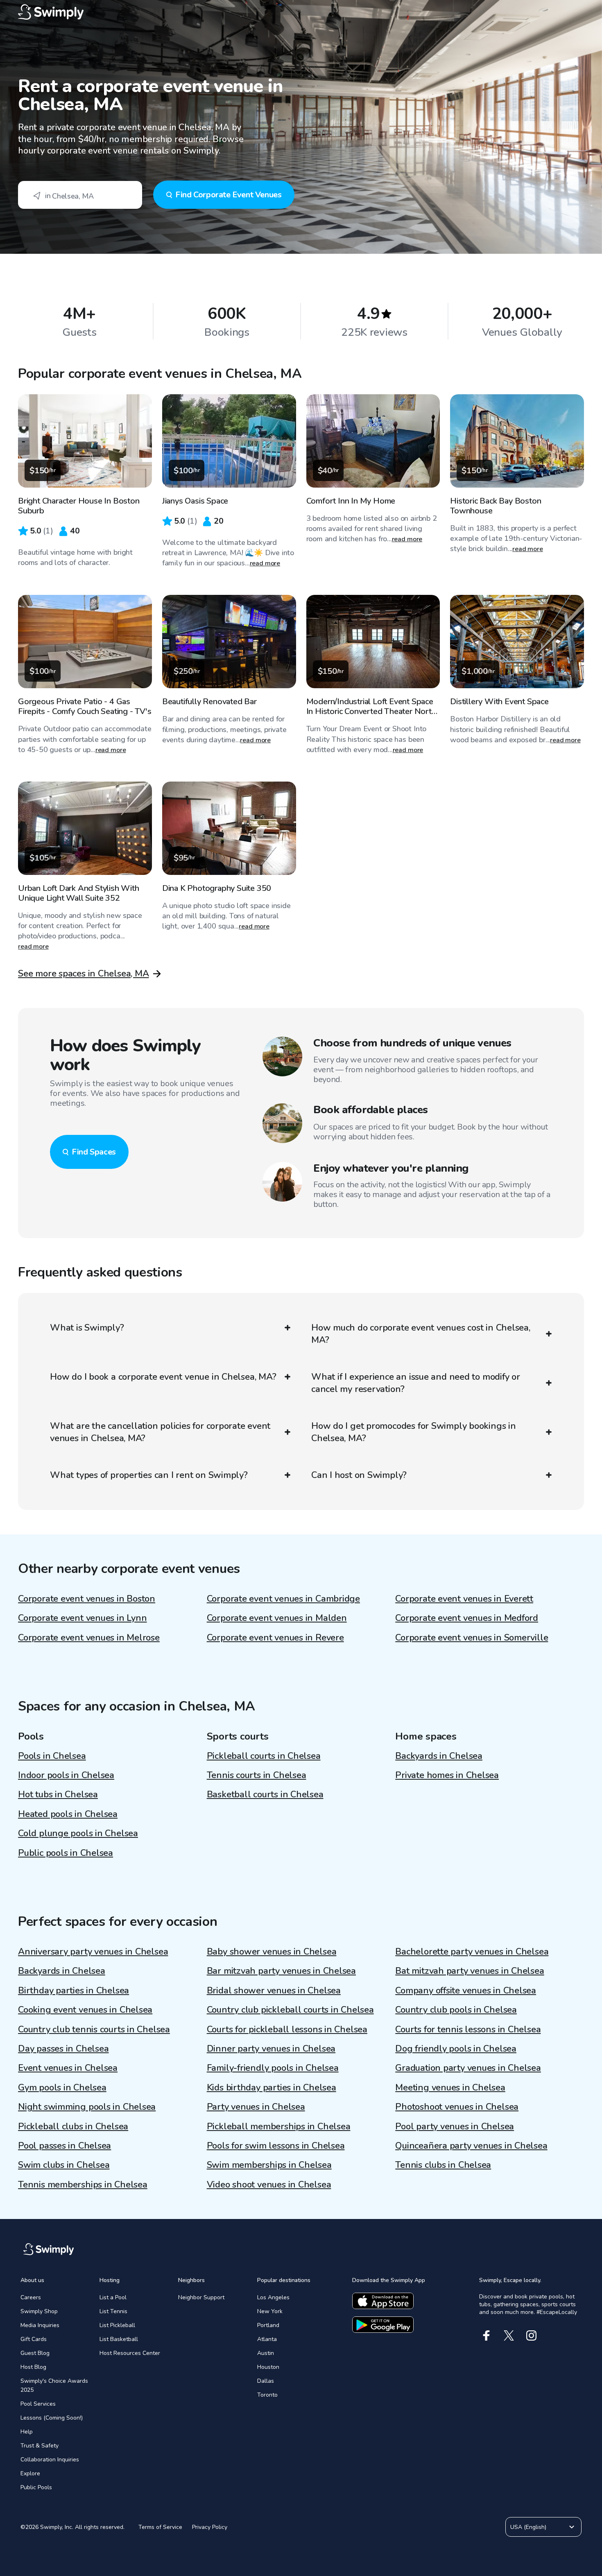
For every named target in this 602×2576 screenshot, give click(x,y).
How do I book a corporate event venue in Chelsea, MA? (163, 1377)
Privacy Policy (210, 2527)
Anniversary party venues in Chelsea (93, 1952)
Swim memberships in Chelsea (269, 2165)
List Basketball (119, 2339)
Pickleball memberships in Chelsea (279, 2126)
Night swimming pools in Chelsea (87, 2107)
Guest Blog (35, 2353)
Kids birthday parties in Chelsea (272, 2088)
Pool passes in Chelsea (64, 2146)
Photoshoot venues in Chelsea (457, 2107)
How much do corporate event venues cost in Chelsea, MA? (421, 1334)
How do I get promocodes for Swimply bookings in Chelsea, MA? (414, 1432)
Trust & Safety (40, 2446)
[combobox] (80, 195)
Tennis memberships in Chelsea (83, 2185)
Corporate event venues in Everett (464, 1599)
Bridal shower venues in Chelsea (274, 1991)
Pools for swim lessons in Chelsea (276, 2146)
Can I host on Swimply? (359, 1475)
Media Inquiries (40, 2325)
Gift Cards (34, 2339)
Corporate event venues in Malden (277, 1618)
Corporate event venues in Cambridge (283, 1599)
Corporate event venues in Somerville (472, 1638)
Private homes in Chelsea (447, 1775)
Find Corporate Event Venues (228, 195)
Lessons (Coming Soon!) (52, 2418)
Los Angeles (273, 2297)
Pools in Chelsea (52, 1756)
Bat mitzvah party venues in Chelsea (470, 1971)
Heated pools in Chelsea (68, 1814)
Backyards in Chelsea (439, 1756)
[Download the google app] (383, 2325)
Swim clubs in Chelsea (64, 2165)
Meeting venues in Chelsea (450, 2088)
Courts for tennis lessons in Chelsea (468, 2029)
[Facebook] (486, 2335)
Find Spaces (94, 1152)
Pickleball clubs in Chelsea (73, 2126)
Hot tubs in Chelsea (58, 1794)
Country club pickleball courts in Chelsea (290, 2010)
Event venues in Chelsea (68, 2068)
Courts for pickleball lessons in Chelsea (287, 2029)
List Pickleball (117, 2325)
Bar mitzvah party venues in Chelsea (281, 1971)
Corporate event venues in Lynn (82, 1618)
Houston (268, 2367)
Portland (268, 2325)
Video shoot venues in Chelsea (269, 2185)
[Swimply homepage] (301, 12)
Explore (30, 2473)
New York (270, 2311)
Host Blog (33, 2367)
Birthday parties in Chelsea (74, 1991)
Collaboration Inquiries (50, 2460)
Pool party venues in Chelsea (455, 2126)
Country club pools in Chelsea (456, 2010)
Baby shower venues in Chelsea (272, 1952)
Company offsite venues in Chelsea (466, 1991)
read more (265, 563)
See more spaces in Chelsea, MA (83, 974)
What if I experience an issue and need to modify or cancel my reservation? (416, 1383)
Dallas (266, 2381)
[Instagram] (531, 2335)
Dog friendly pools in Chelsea (456, 2049)
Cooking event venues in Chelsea (85, 2010)
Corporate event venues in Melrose (89, 1638)
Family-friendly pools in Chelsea (273, 2068)
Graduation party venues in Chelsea (468, 2068)
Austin (266, 2353)
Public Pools (36, 2487)
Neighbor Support (201, 2297)
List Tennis (113, 2311)
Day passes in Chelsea (63, 2049)
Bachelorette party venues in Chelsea (472, 1952)
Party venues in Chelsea (256, 2107)
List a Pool (113, 2297)
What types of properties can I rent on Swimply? (149, 1475)
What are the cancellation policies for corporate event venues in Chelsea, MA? (160, 1432)
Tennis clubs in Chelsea (443, 2165)
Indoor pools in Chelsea (66, 1775)
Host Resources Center (130, 2353)
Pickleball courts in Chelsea (264, 1756)
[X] (509, 2335)
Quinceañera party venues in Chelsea (471, 2146)
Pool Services (38, 2404)
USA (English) (528, 2527)
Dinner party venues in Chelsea (271, 2049)
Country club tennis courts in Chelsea (94, 2029)
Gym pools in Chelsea (62, 2088)
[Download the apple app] (383, 2301)
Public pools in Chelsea (66, 1853)
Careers (31, 2297)
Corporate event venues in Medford (467, 1618)
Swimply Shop (39, 2311)
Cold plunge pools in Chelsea (78, 1833)
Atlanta (267, 2339)
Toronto (267, 2395)
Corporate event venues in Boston (87, 1599)
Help (27, 2432)
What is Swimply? (87, 1328)
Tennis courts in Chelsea (257, 1775)
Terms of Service (160, 2527)
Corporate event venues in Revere (275, 1638)
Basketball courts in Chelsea (265, 1794)
